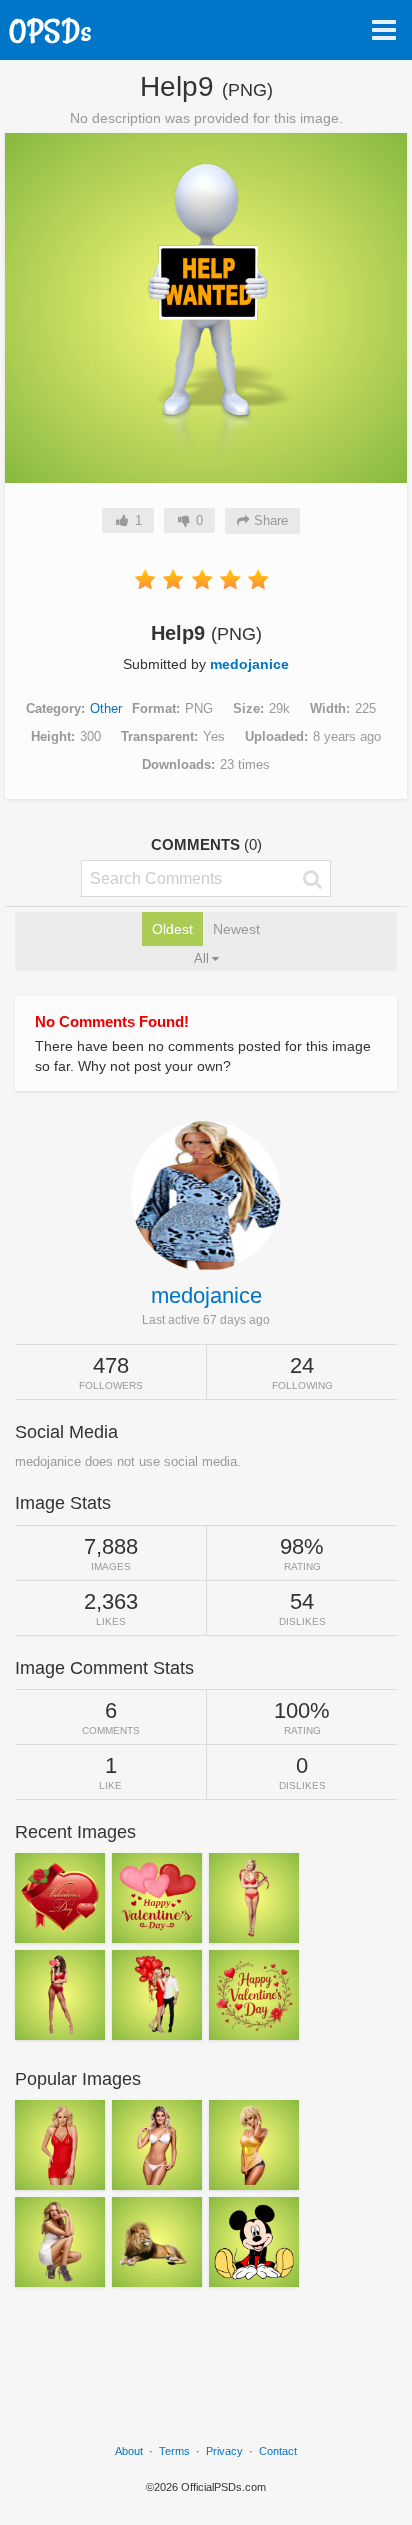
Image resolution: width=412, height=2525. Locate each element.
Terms (174, 2451)
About (129, 2451)
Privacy (224, 2451)
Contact (278, 2451)
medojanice (249, 664)
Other (106, 708)
